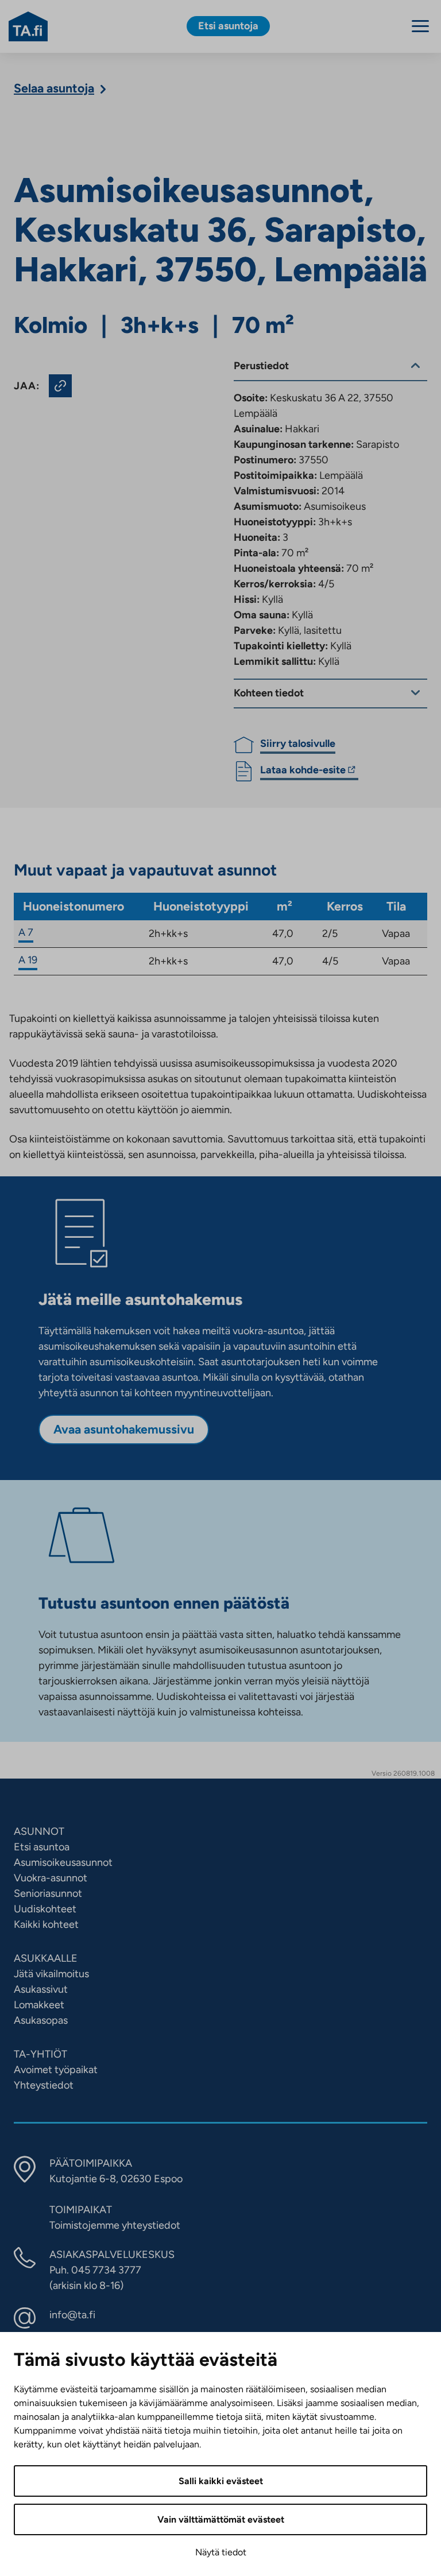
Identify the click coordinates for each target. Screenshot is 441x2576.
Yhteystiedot (44, 2085)
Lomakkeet (39, 2005)
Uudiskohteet (45, 1909)
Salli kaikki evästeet (221, 2481)
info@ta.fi (72, 2315)
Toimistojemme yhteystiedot (115, 2225)
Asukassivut (41, 1989)
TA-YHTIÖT (40, 2054)
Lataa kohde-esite (303, 772)
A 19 (28, 960)
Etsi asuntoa (42, 1847)
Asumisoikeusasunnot (63, 1862)
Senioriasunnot (48, 1893)
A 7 (26, 932)
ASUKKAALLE (46, 1958)
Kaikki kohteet (46, 1924)
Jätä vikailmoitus (51, 1974)
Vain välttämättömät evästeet (221, 2519)
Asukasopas (41, 2020)
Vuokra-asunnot (51, 1878)
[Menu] (420, 26)
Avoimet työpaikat (56, 2070)
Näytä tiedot (221, 2552)
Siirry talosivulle (298, 743)
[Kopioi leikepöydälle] (60, 386)
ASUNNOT (39, 1831)
